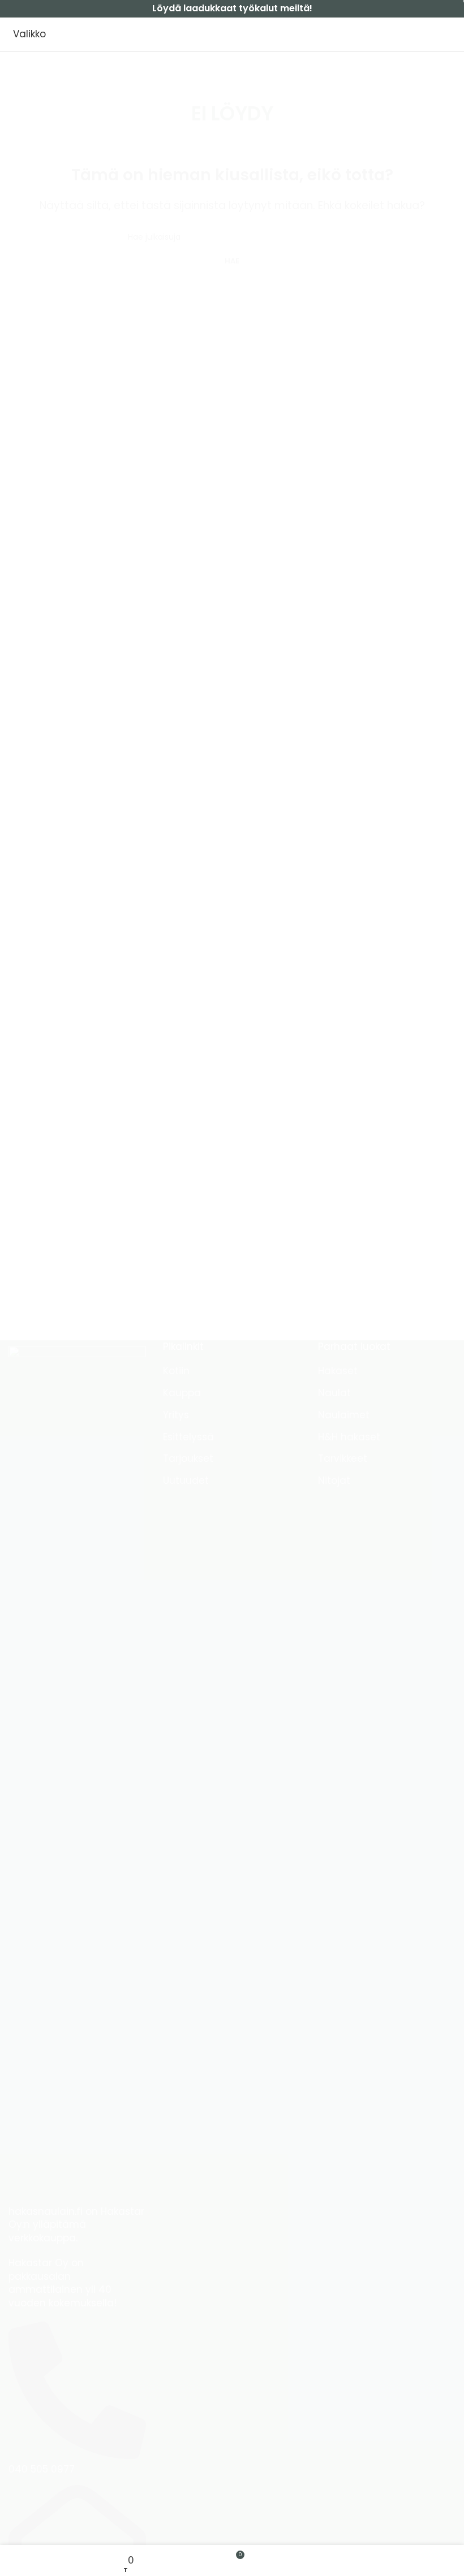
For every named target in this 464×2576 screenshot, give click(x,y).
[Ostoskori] (455, 34)
